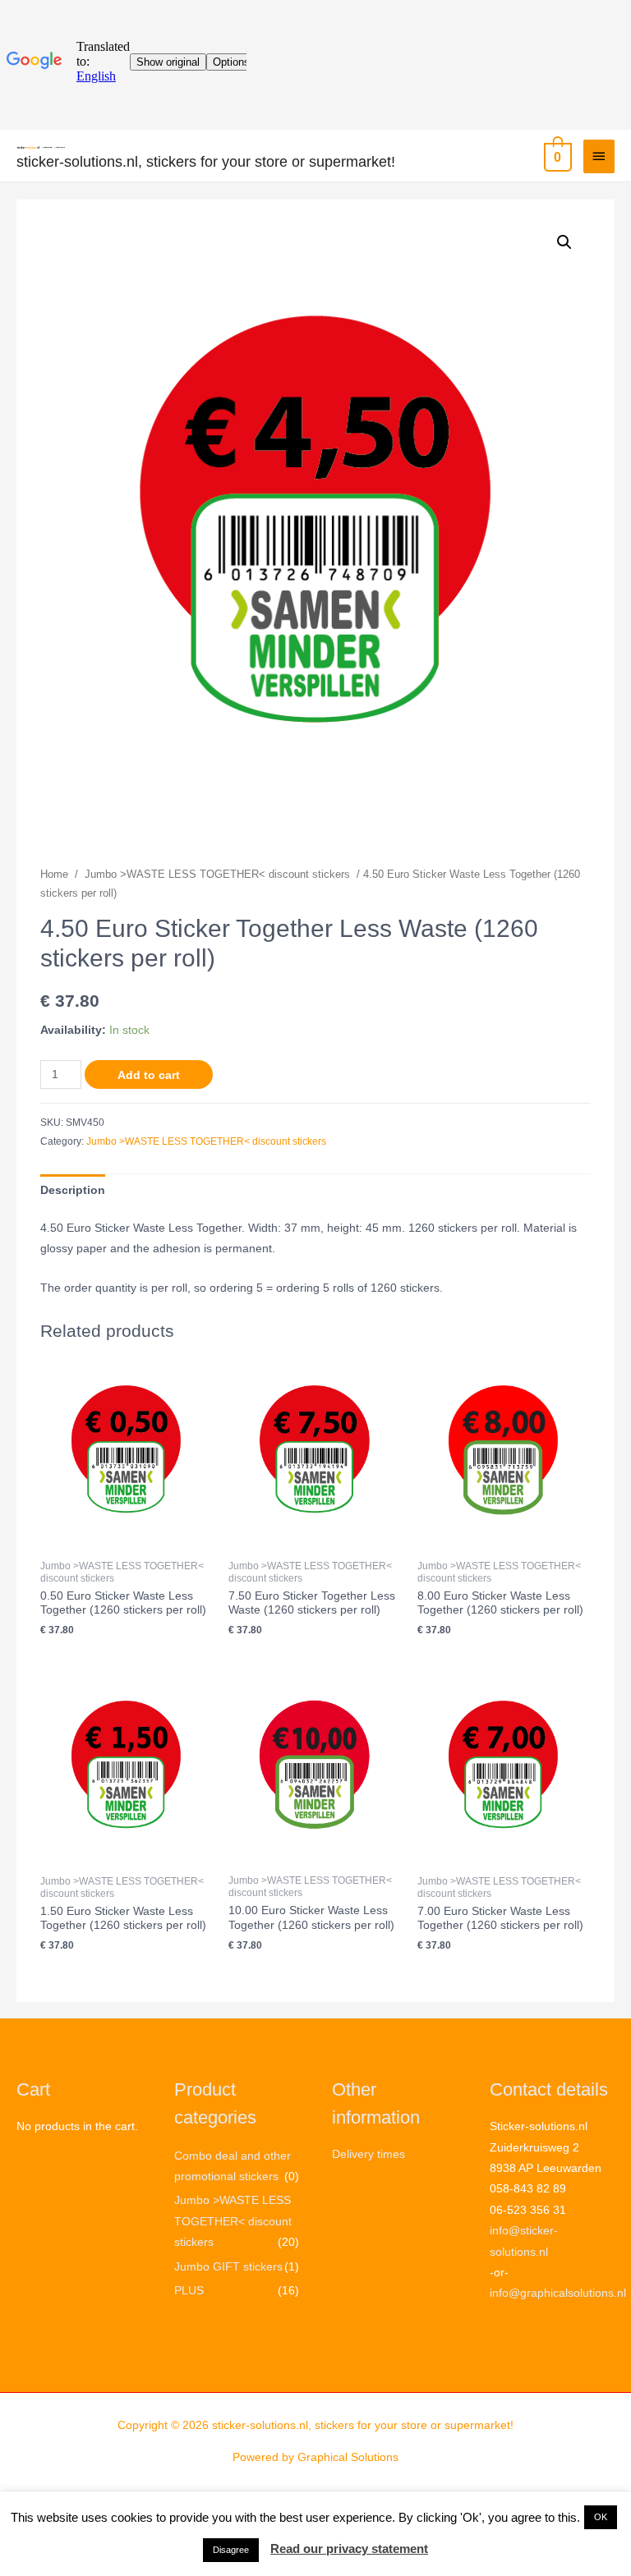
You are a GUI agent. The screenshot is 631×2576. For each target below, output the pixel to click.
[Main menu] (599, 156)
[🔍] (564, 242)
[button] (601, 2517)
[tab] (73, 1190)
